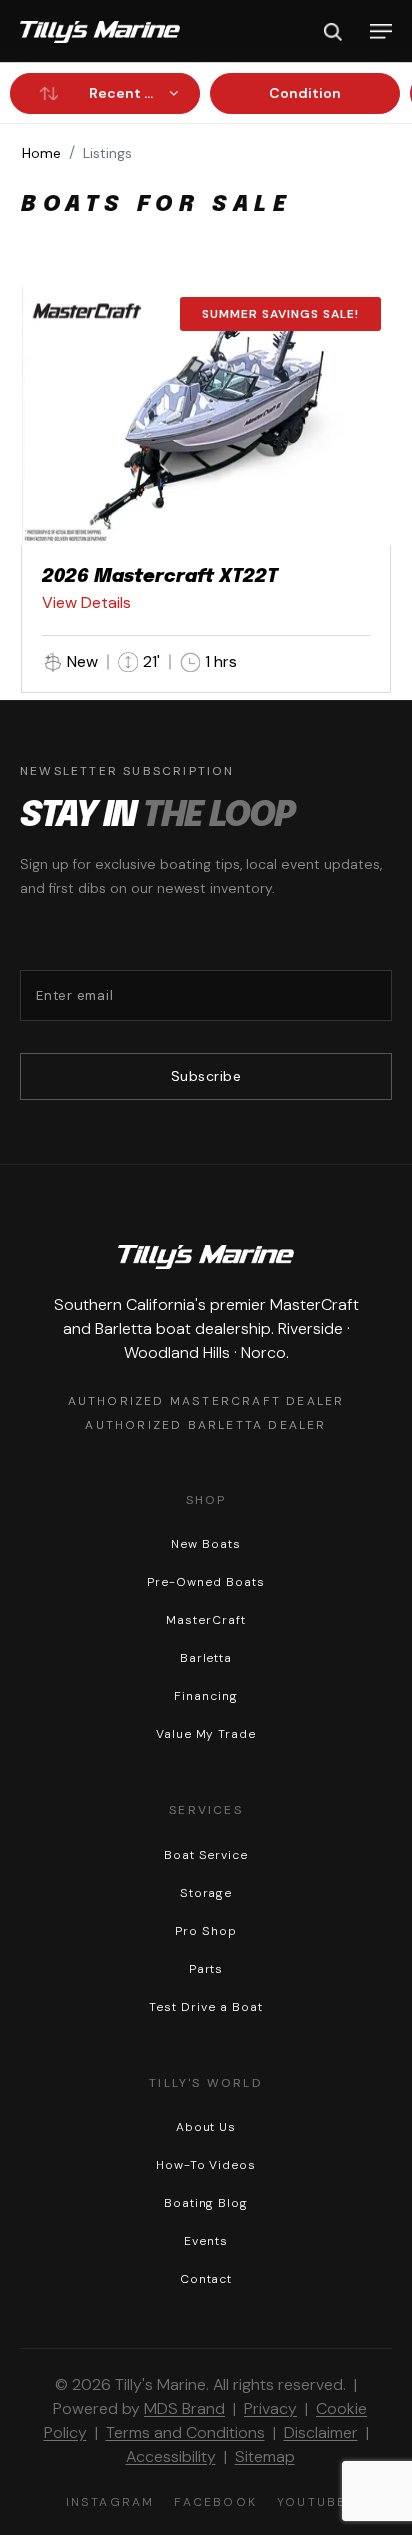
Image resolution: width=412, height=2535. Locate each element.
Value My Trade (206, 1734)
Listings (107, 153)
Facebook (215, 2502)
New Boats (206, 1544)
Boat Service (206, 1855)
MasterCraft (206, 1620)
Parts (206, 1969)
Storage (206, 1893)
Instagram (110, 2502)
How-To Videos (206, 2165)
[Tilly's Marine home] (100, 32)
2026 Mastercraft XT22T (160, 577)
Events (206, 2241)
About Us (206, 2127)
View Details (86, 602)
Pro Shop (206, 1931)
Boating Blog (206, 2203)
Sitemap (265, 2456)
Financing (206, 1696)
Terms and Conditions (185, 2432)
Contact (206, 2279)
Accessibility (171, 2456)
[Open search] (333, 32)
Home (41, 153)
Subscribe (206, 1076)
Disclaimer (321, 2432)
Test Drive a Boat (205, 2007)
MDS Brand (184, 2408)
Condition (305, 93)
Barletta (206, 1658)
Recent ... (121, 93)
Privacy (270, 2408)
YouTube (311, 2502)
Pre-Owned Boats (205, 1582)
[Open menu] (381, 32)
